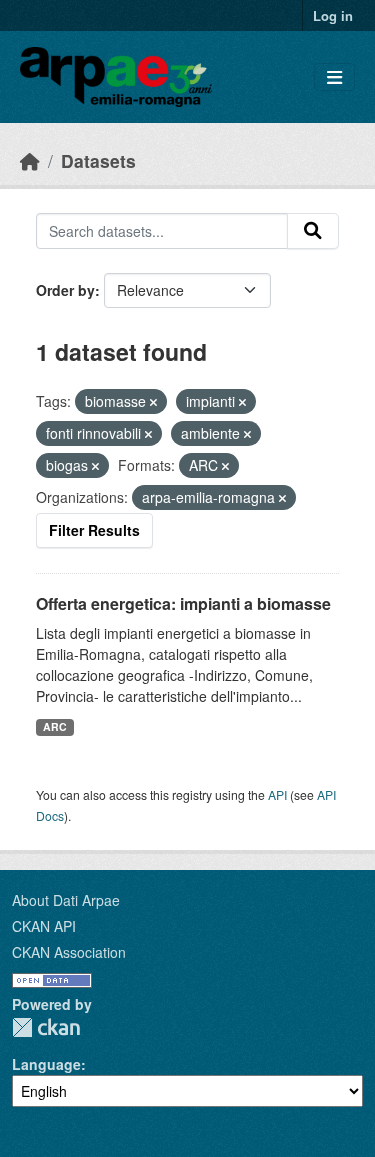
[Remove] (153, 402)
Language (46, 1064)
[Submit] (313, 231)
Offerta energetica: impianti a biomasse (183, 603)
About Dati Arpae (66, 900)
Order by (65, 290)
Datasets (98, 160)
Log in (333, 15)
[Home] (30, 160)
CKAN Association (69, 952)
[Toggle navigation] (334, 77)
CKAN (46, 1027)
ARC (55, 726)
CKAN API (44, 926)
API (277, 794)
